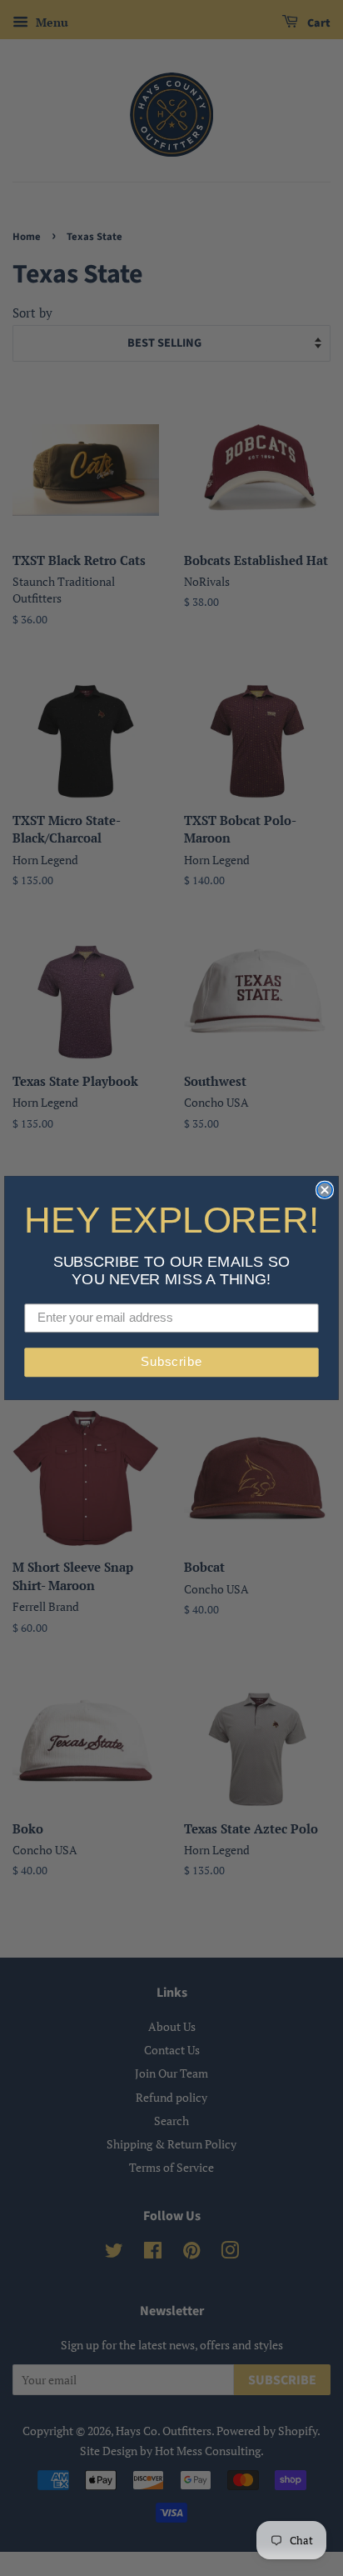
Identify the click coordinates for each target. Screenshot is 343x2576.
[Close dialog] (325, 1190)
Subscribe (171, 1363)
